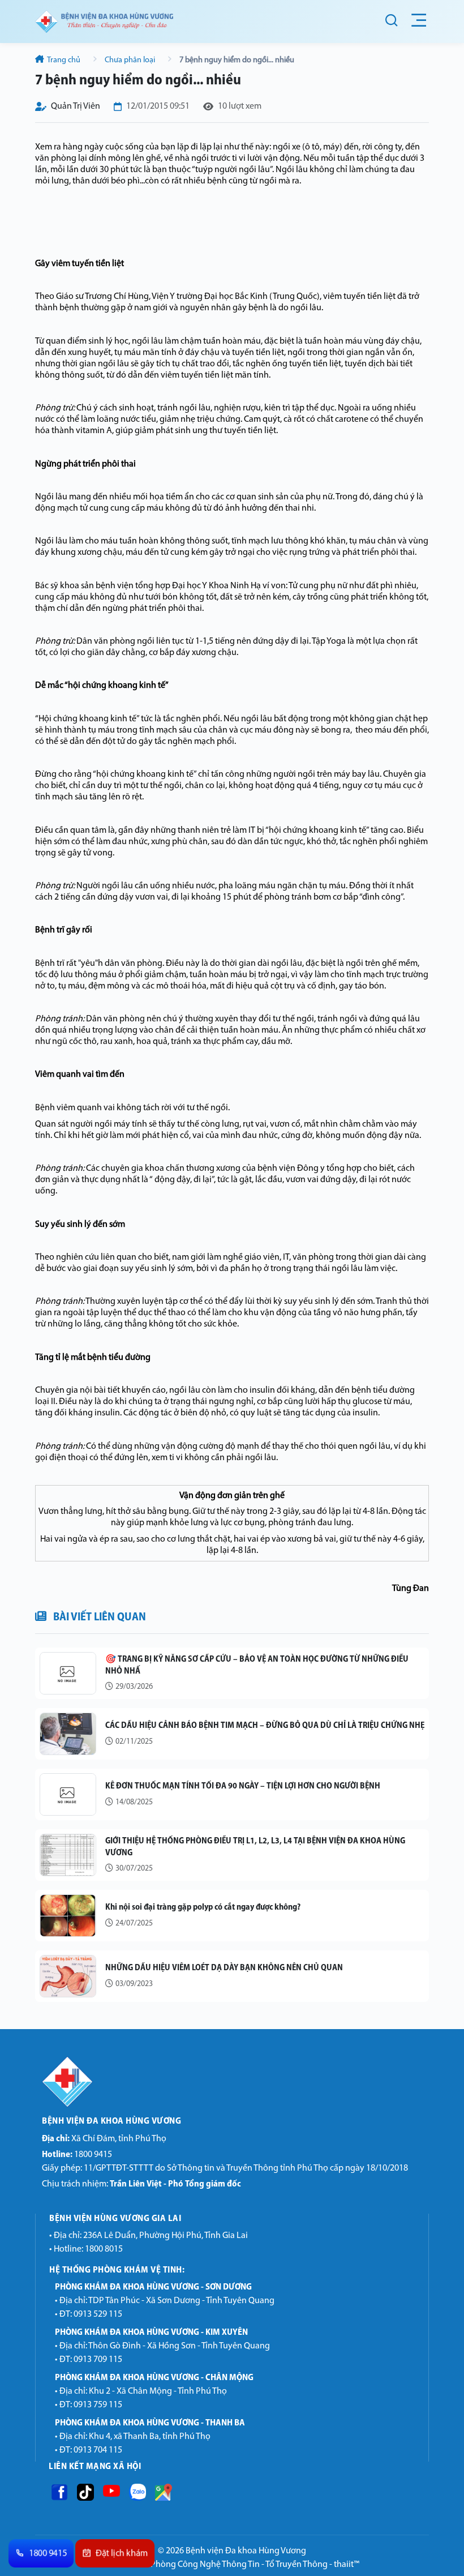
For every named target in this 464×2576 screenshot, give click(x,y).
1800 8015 (104, 2249)
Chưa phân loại (130, 60)
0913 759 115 (98, 2405)
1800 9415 (77, 2155)
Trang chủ (64, 60)
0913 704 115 (98, 2450)
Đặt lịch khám (122, 2554)
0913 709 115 (98, 2360)
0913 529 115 (98, 2314)
